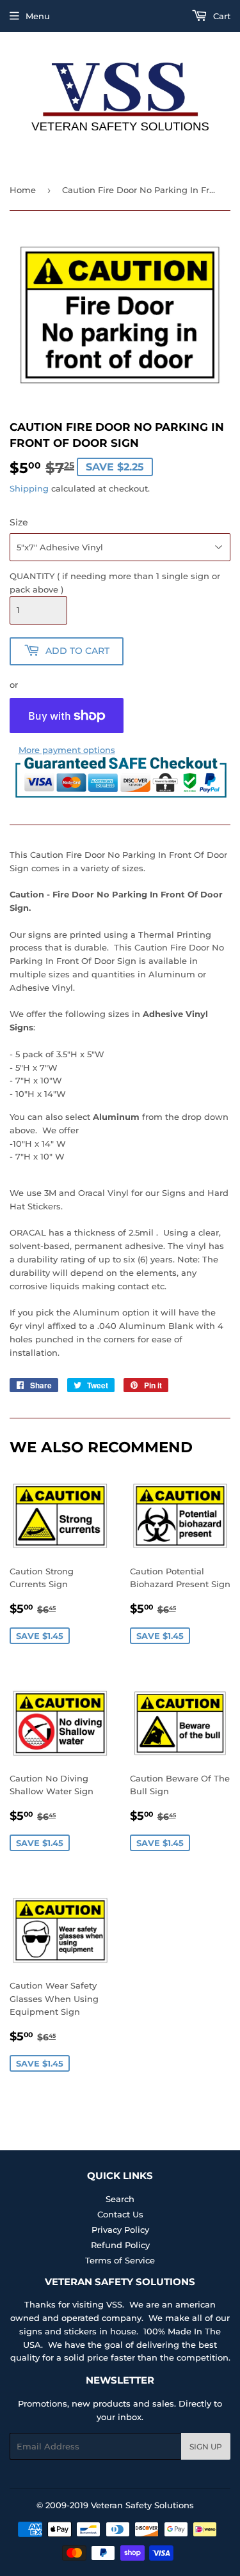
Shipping (29, 488)
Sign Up (206, 2447)
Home (23, 190)
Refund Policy (120, 2245)
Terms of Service (120, 2260)
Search (120, 2199)
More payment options (67, 750)
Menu (38, 16)
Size (19, 522)
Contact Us (120, 2214)
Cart (220, 16)
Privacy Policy (120, 2230)
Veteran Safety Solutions (142, 2505)
